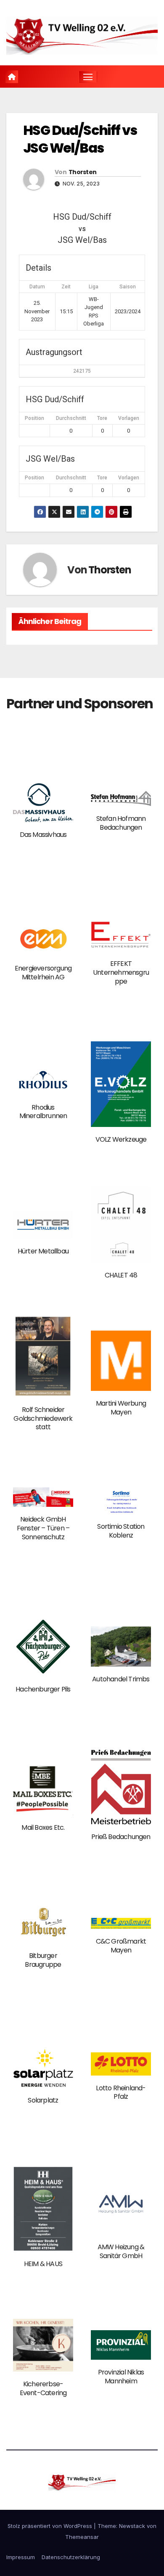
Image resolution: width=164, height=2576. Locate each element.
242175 (82, 371)
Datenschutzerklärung (71, 2557)
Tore (102, 418)
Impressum (21, 2557)
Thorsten (82, 172)
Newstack (132, 2526)
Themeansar (82, 2537)
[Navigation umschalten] (88, 77)
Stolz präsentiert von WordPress (51, 2526)
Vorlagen (129, 418)
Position (34, 418)
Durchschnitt (71, 418)
